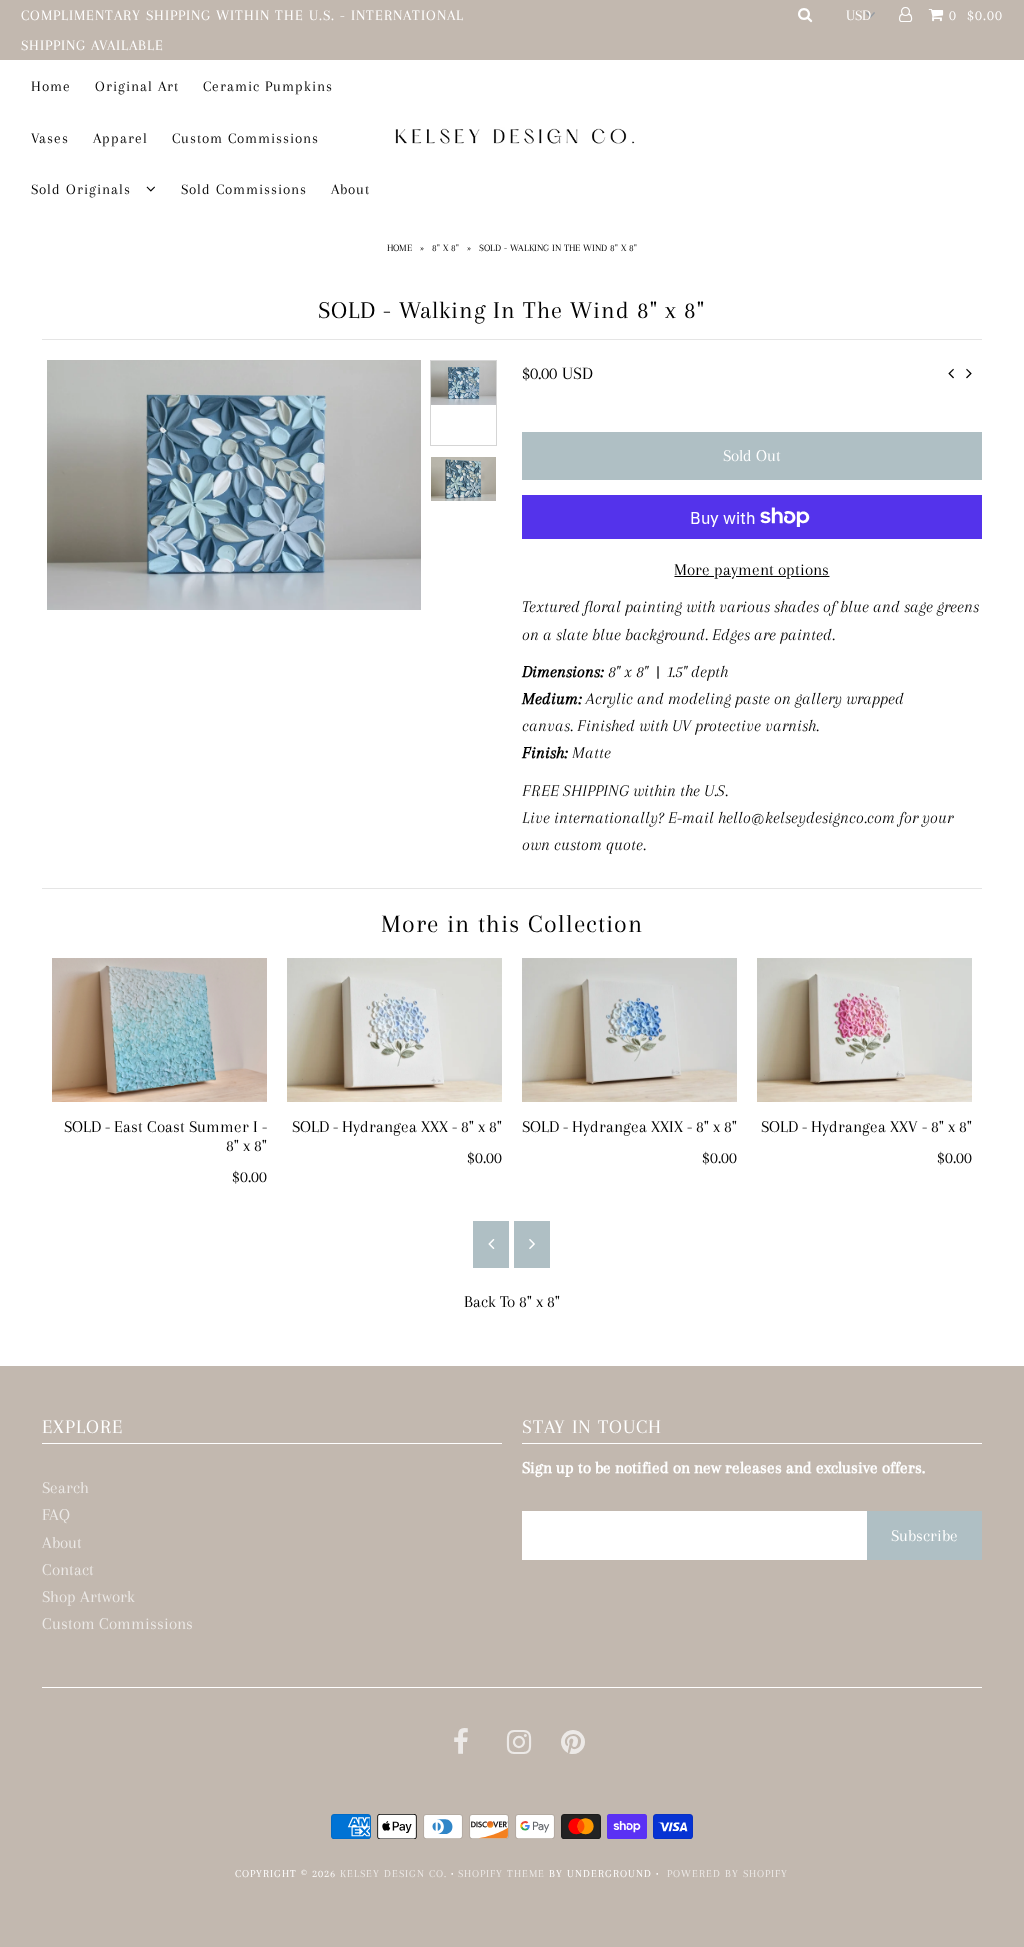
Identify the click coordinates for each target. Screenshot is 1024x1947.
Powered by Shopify (727, 1873)
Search (65, 1487)
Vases (50, 138)
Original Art (137, 86)
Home (51, 86)
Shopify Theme (501, 1873)
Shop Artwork (88, 1596)
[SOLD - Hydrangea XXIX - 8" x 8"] (629, 1029)
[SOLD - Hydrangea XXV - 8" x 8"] (864, 1029)
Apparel (120, 138)
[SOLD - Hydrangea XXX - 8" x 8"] (394, 1029)
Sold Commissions (244, 189)
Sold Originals (83, 189)
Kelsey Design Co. (393, 1873)
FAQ (56, 1514)
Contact (68, 1569)
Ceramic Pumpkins (268, 86)
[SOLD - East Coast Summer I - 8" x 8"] (159, 1029)
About (350, 189)
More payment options (751, 569)
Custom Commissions (245, 138)
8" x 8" (445, 247)
